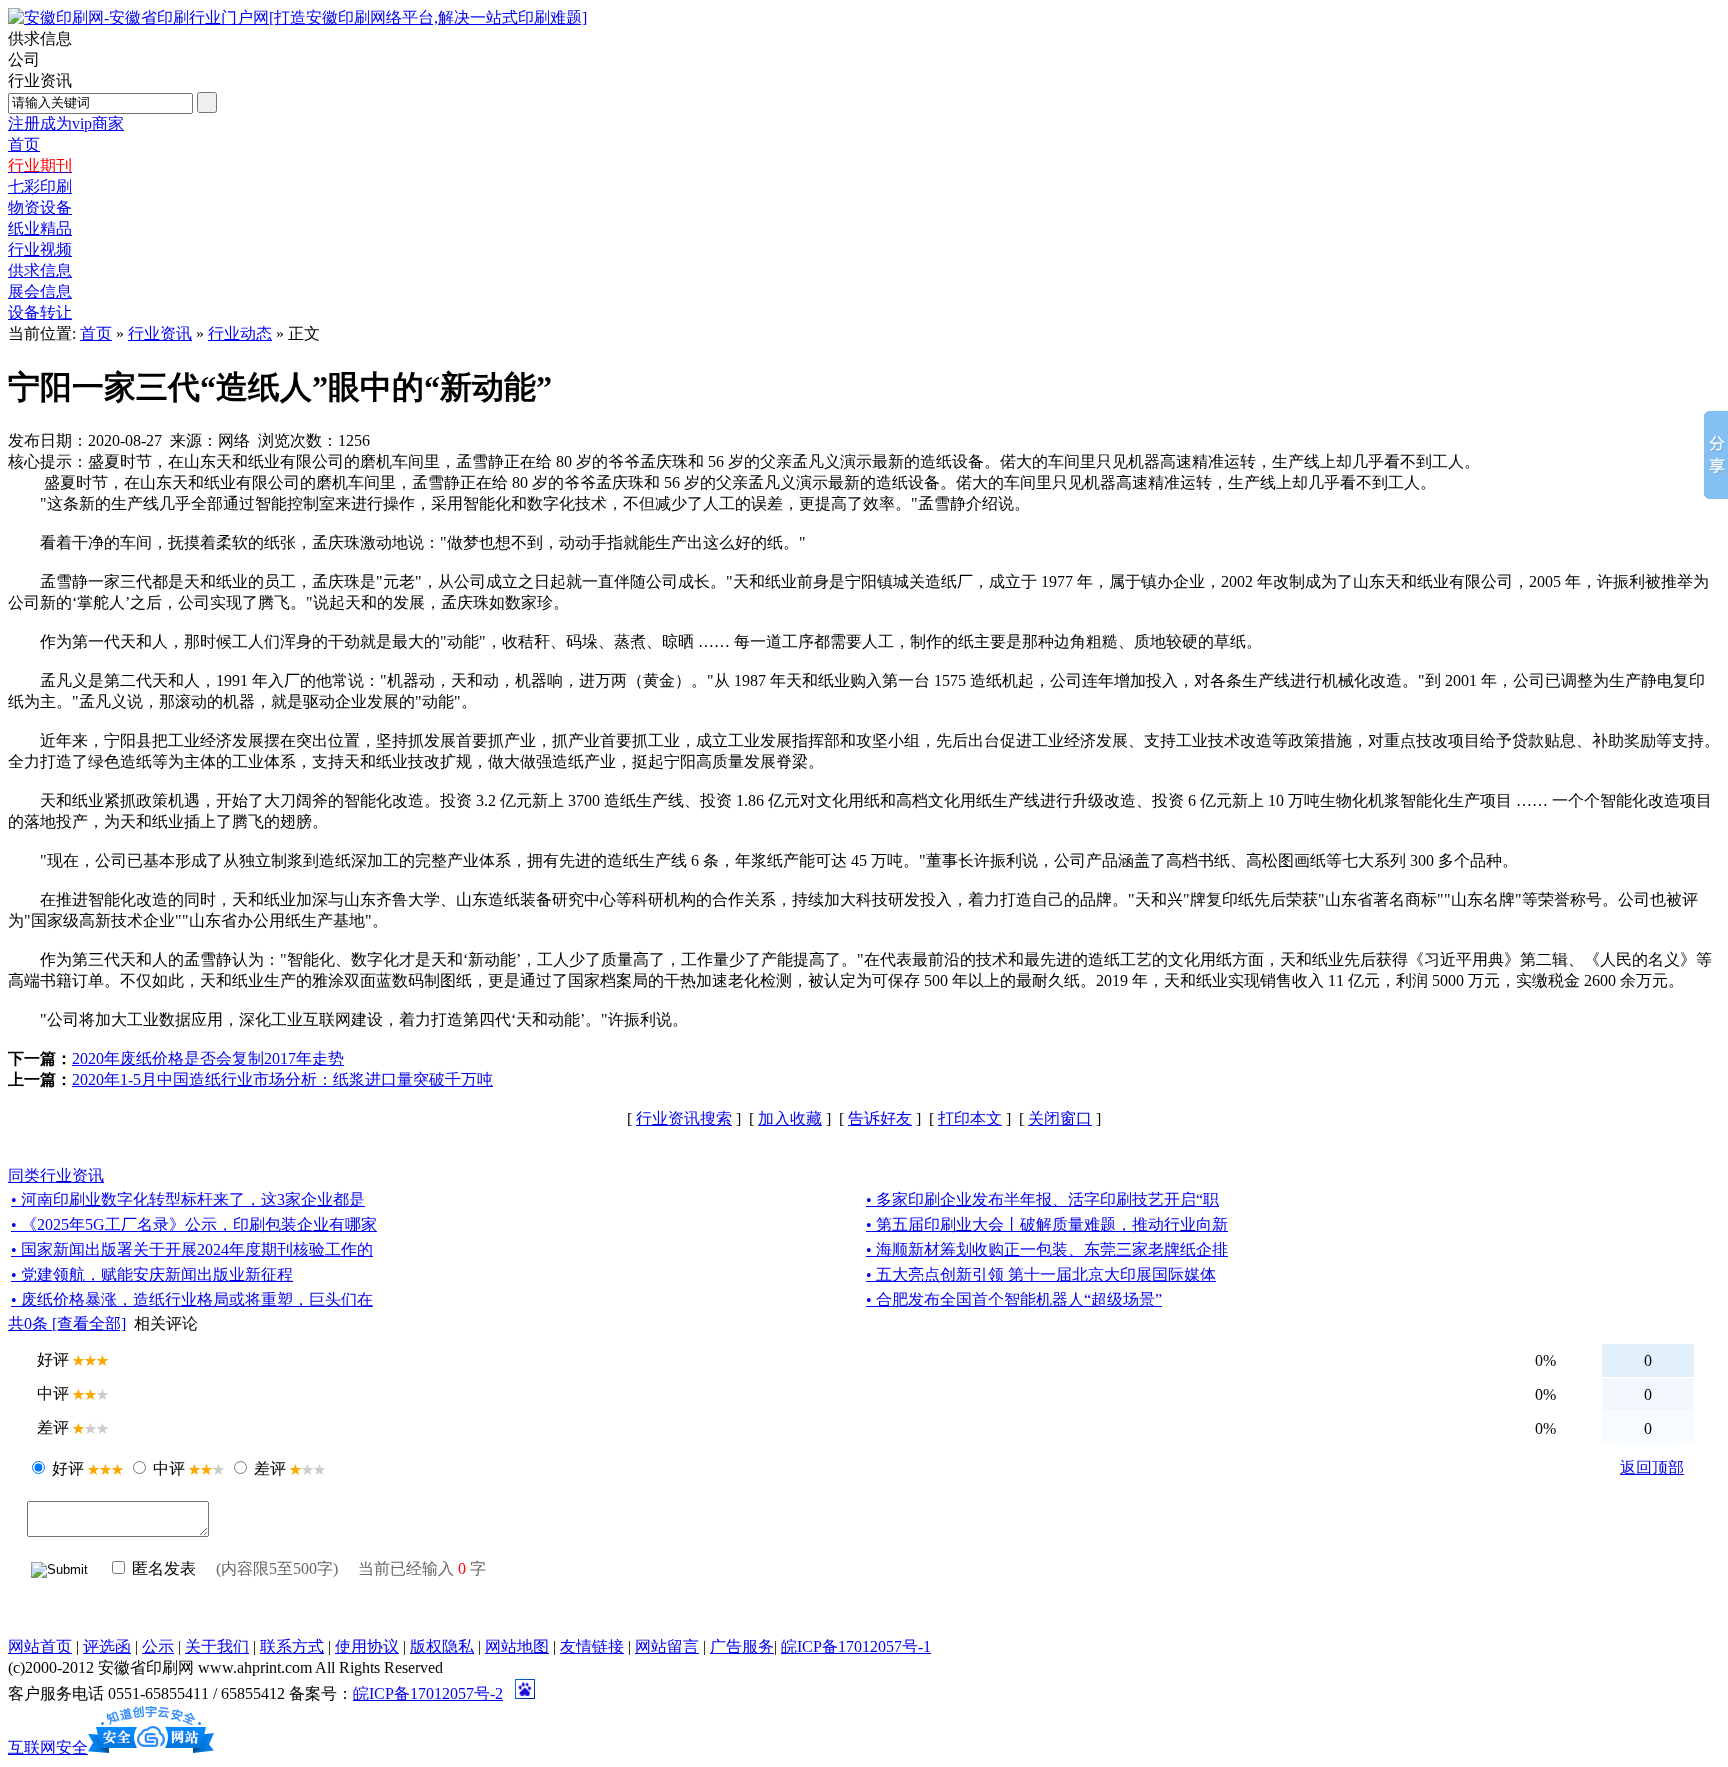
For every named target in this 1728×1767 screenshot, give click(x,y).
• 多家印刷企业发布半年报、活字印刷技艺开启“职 (1042, 1199)
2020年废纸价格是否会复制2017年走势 (208, 1058)
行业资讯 (160, 333)
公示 (158, 1646)
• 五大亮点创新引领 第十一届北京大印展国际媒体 (1041, 1274)
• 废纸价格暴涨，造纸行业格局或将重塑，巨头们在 (192, 1299)
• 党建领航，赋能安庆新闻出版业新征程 (152, 1274)
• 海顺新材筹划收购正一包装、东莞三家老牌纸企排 (1047, 1249)
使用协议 (367, 1646)
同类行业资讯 (56, 1175)
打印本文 (970, 1118)
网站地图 (517, 1646)
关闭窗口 (1060, 1118)
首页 (96, 333)
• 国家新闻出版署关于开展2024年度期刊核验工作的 (192, 1249)
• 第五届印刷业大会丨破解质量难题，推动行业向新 (1047, 1224)
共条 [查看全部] (67, 1323)
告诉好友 (880, 1118)
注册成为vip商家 (66, 123)
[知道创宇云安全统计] (151, 1747)
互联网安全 (48, 1747)
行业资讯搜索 (684, 1118)
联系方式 (292, 1646)
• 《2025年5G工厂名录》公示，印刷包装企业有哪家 (194, 1224)
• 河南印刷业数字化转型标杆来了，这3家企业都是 (188, 1199)
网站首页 (40, 1646)
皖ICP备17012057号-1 (856, 1646)
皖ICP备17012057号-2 (428, 1693)
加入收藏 (790, 1118)
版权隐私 (442, 1646)
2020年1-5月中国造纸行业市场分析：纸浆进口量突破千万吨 (282, 1079)
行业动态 (240, 333)
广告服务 (742, 1646)
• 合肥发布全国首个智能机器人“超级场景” (1014, 1299)
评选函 (107, 1646)
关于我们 (217, 1646)
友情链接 (592, 1646)
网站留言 (667, 1646)
